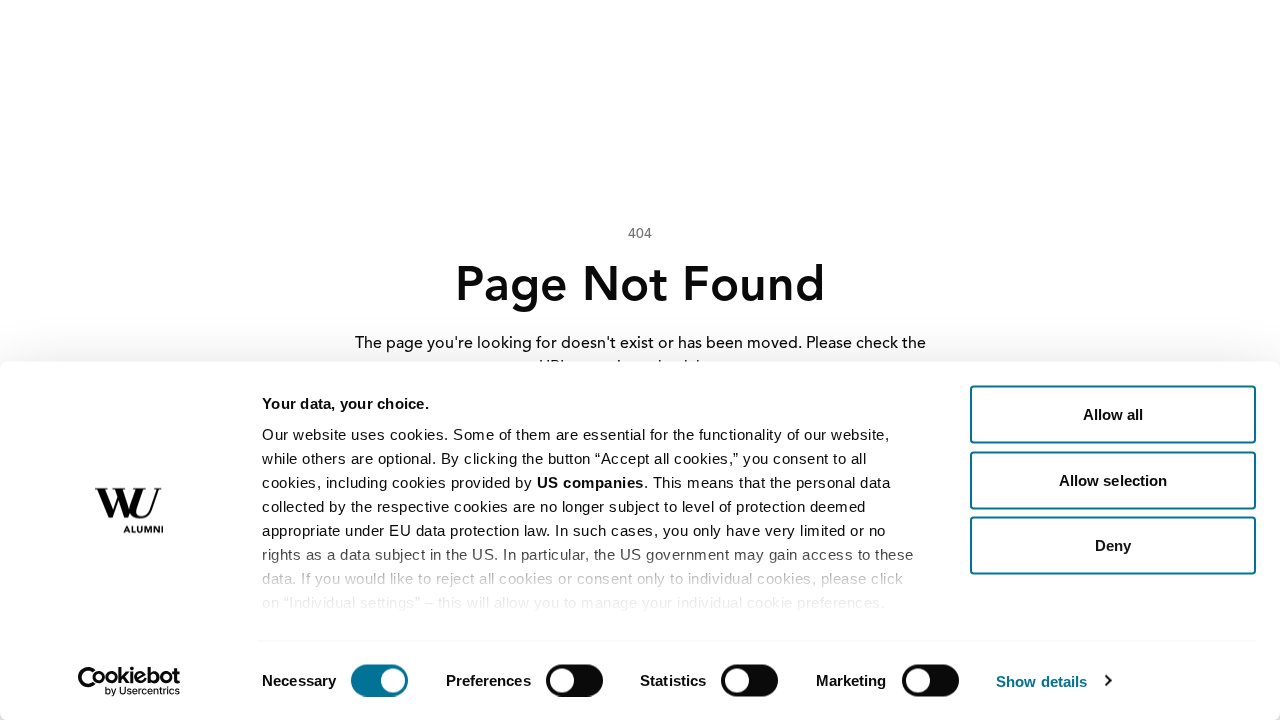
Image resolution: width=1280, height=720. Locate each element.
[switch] (574, 680)
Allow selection (1113, 479)
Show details (1041, 680)
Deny (1113, 545)
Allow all (1113, 414)
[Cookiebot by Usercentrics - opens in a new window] (129, 681)
